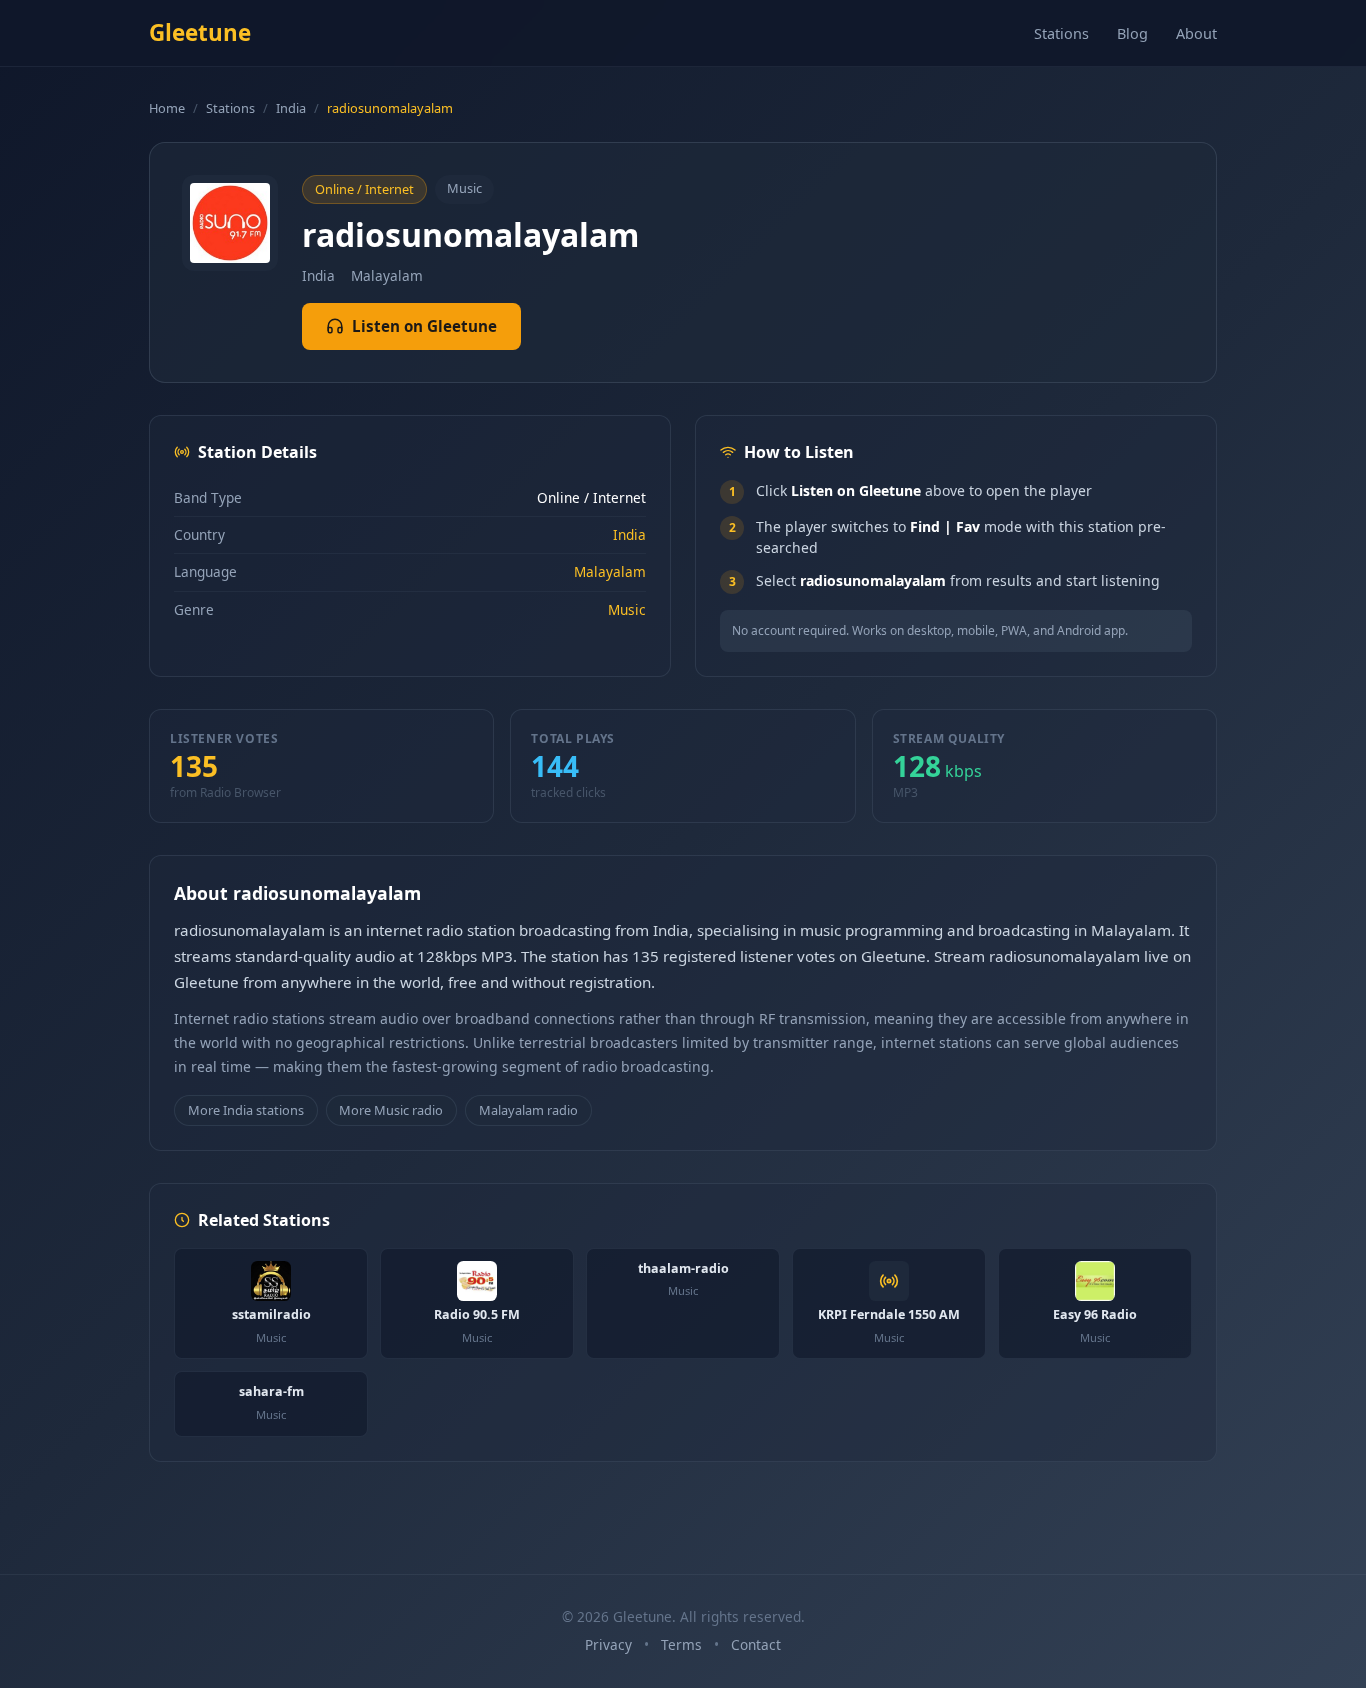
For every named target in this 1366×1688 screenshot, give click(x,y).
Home (167, 108)
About (1196, 33)
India (291, 108)
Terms (681, 1644)
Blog (1132, 33)
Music (627, 609)
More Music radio (391, 1110)
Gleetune (200, 32)
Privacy (608, 1644)
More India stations (246, 1110)
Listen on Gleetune (424, 326)
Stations (1061, 33)
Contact (756, 1644)
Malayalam (610, 571)
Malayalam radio (528, 1110)
